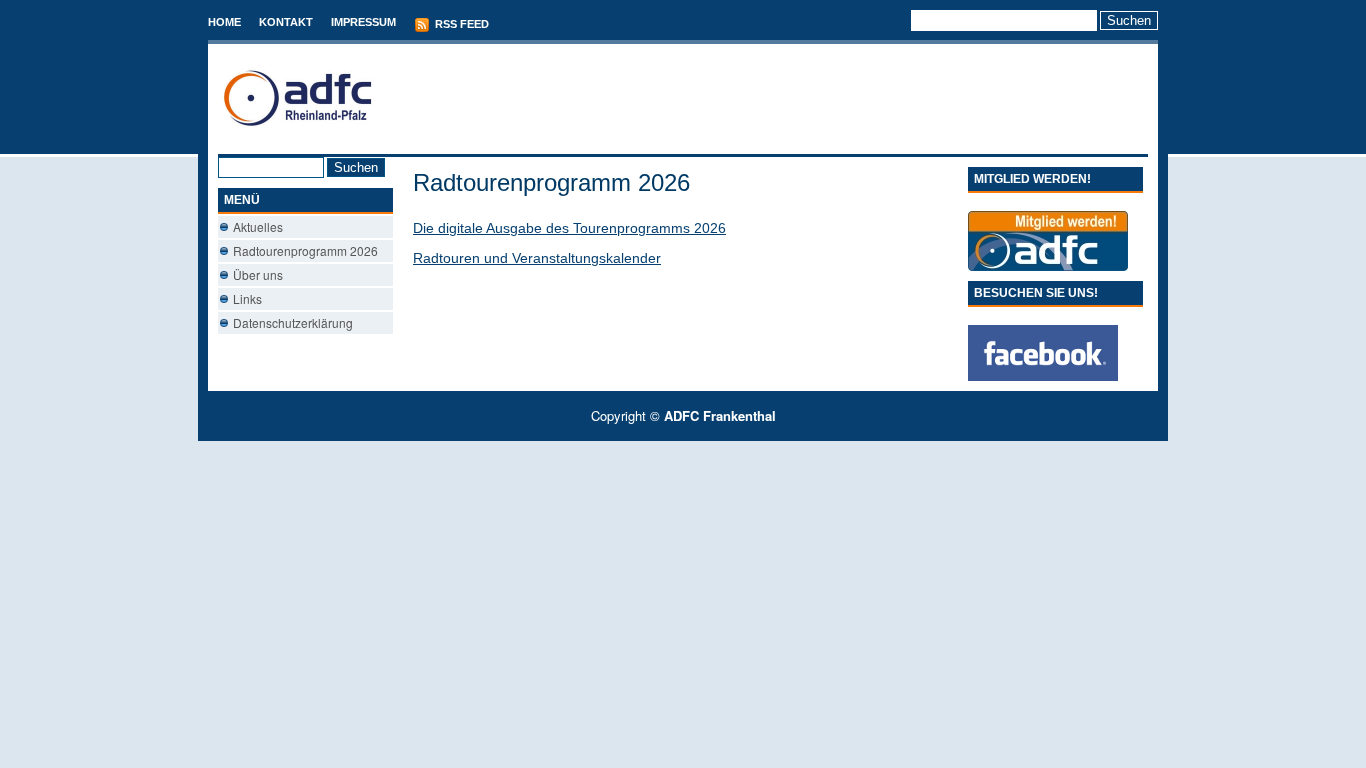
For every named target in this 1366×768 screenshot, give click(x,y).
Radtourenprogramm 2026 (305, 250)
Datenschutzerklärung (293, 322)
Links (247, 298)
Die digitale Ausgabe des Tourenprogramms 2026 (569, 228)
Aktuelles (258, 226)
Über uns (258, 274)
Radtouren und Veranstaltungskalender (537, 258)
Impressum (363, 22)
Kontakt (286, 22)
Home (224, 22)
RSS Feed (460, 24)
